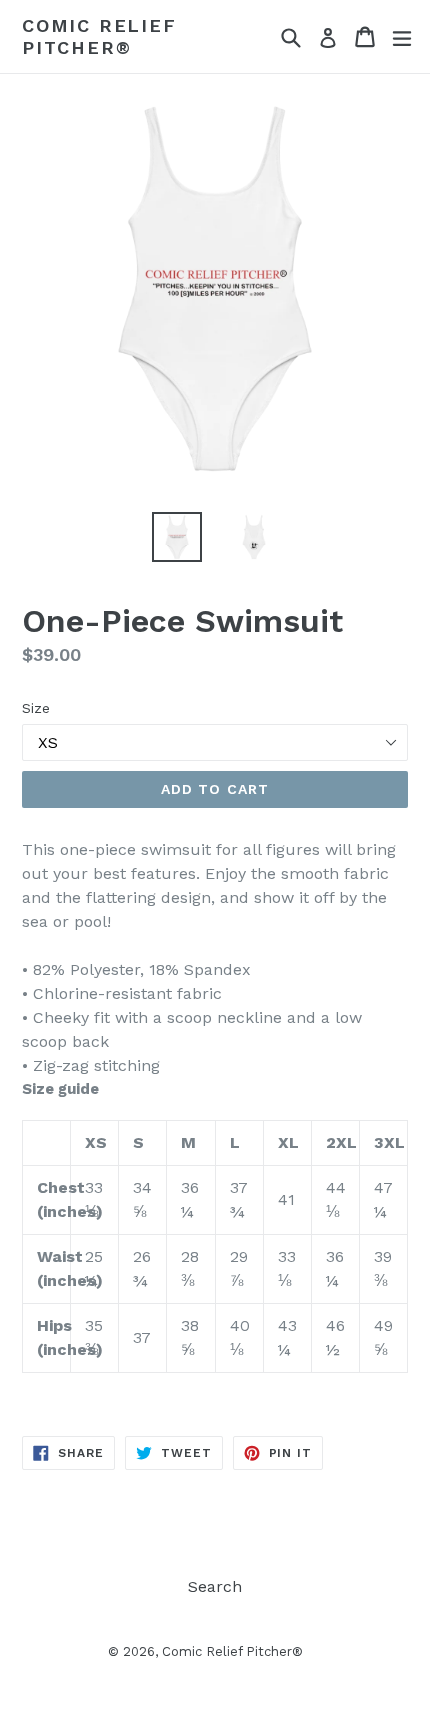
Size (36, 708)
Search (215, 1586)
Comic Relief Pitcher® (99, 36)
